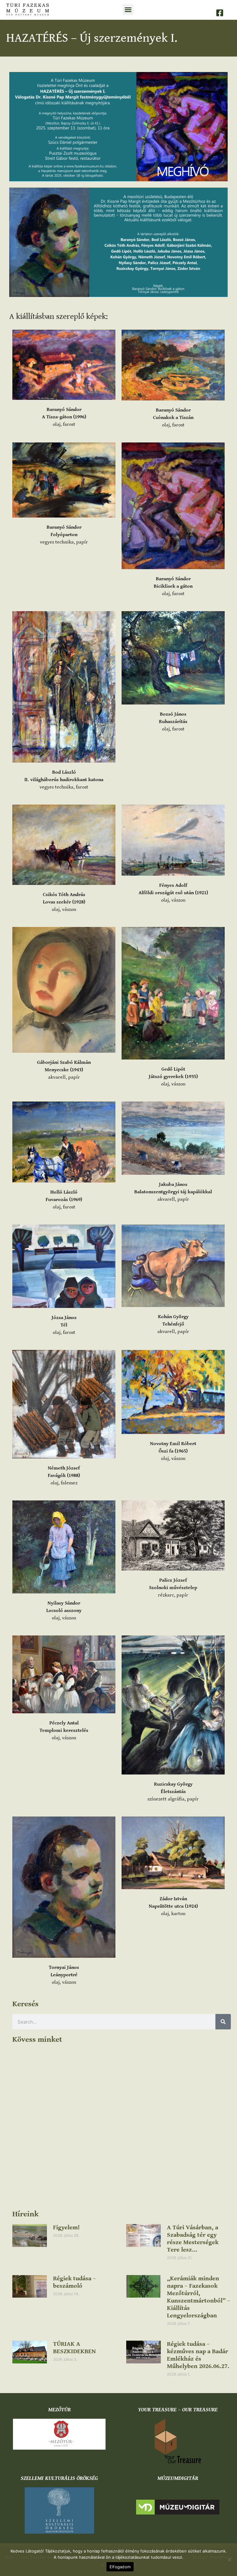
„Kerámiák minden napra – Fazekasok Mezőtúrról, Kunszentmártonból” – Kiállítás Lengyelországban (199, 2297)
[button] (128, 10)
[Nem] (229, 2560)
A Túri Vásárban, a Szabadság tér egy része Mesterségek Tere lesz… (193, 2239)
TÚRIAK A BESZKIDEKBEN (74, 2348)
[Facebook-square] (220, 13)
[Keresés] (223, 2022)
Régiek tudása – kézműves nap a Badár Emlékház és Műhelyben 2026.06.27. (198, 2355)
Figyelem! (66, 2228)
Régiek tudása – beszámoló (75, 2282)
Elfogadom (120, 2567)
